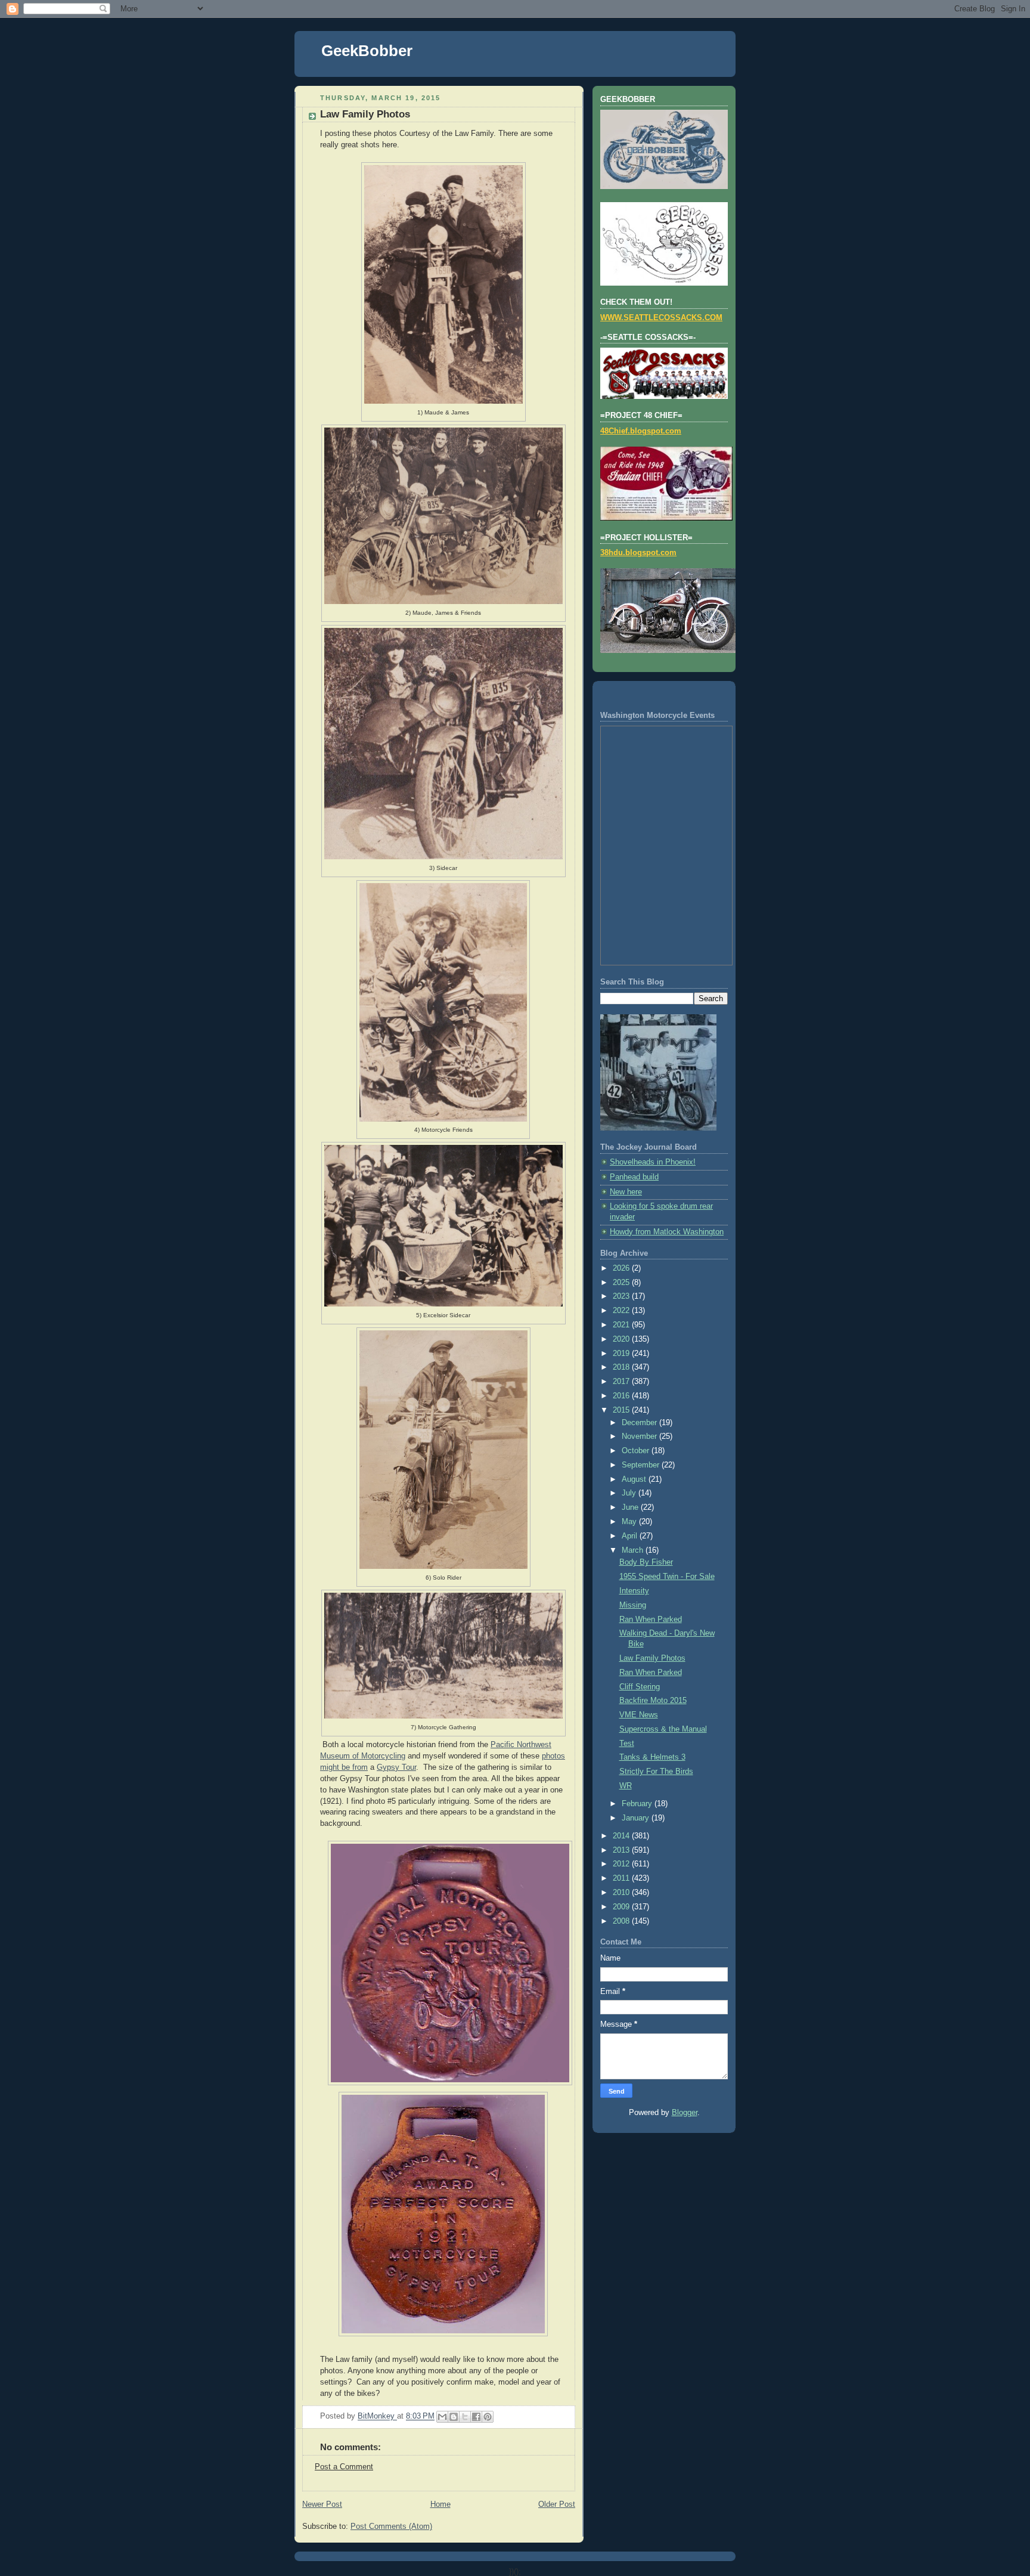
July (630, 1493)
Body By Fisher (646, 1562)
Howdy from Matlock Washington (667, 1232)
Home (440, 2504)
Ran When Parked (651, 1620)
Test (627, 1744)
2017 (622, 1382)
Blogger (685, 2113)
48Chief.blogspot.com (641, 431)
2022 (622, 1311)
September (642, 1465)
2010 (622, 1893)
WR (626, 1786)
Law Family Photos (652, 1658)
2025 (622, 1283)
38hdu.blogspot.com (638, 553)
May (630, 1522)
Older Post (557, 2504)
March (634, 1550)
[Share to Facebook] (476, 2417)
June (631, 1507)
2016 (622, 1396)
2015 (622, 1410)
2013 (622, 1850)
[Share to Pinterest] (488, 2417)
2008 (622, 1921)
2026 (622, 1268)
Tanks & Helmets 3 (652, 1757)
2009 (622, 1907)
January (637, 1818)
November (640, 1436)
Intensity (634, 1591)
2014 (622, 1836)
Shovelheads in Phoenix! (653, 1162)
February (638, 1804)
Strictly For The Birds (656, 1772)
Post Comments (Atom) (391, 2527)
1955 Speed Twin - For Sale (667, 1577)
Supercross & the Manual (663, 1729)
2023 (622, 1296)
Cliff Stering (640, 1687)
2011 (622, 1878)
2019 (622, 1354)
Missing (633, 1605)
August (635, 1479)
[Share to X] (465, 2417)
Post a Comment (344, 2467)
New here (626, 1192)
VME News (639, 1715)
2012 (622, 1864)
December (640, 1423)
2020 (622, 1339)
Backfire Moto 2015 (653, 1701)
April (631, 1536)
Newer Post (322, 2504)
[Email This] (442, 2417)
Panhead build (634, 1177)
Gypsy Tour (396, 1767)
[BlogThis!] (454, 2417)
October (637, 1451)
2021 (622, 1325)
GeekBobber (367, 51)
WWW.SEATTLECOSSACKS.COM (661, 318)
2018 (622, 1367)
